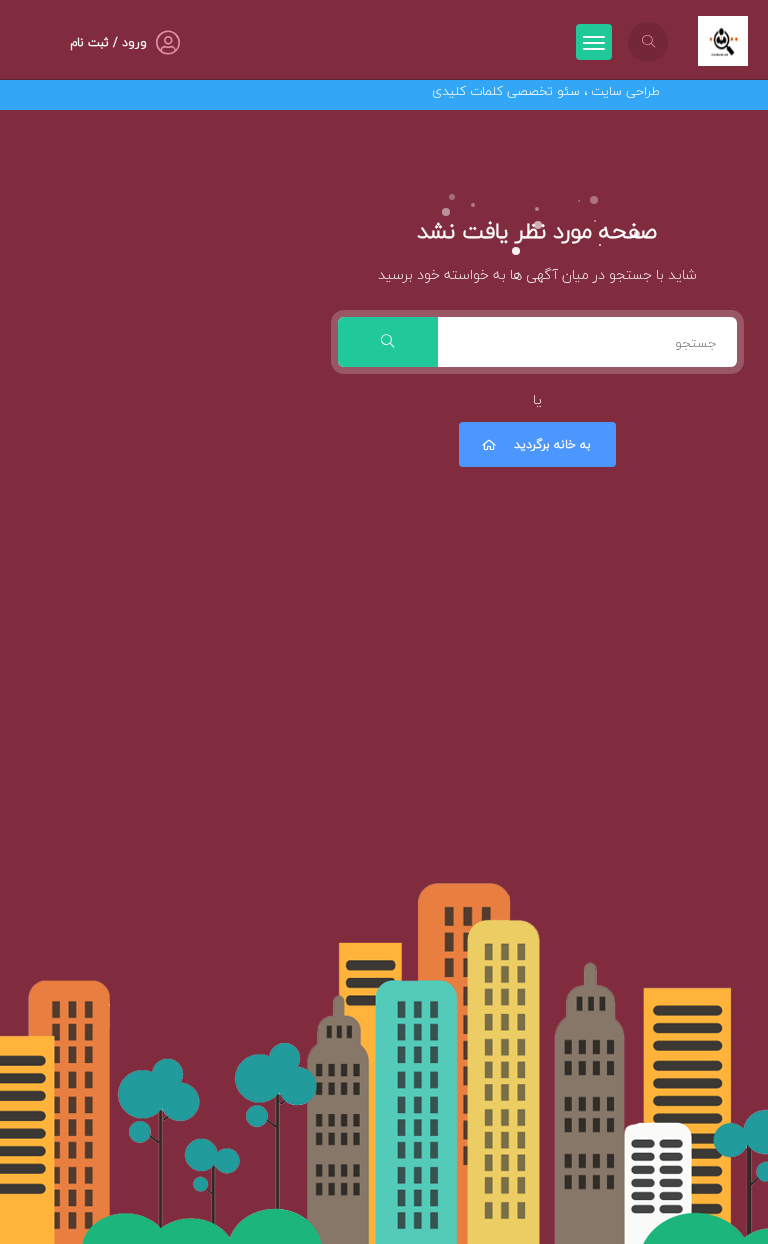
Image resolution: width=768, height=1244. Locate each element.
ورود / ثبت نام (108, 42)
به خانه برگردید (552, 444)
